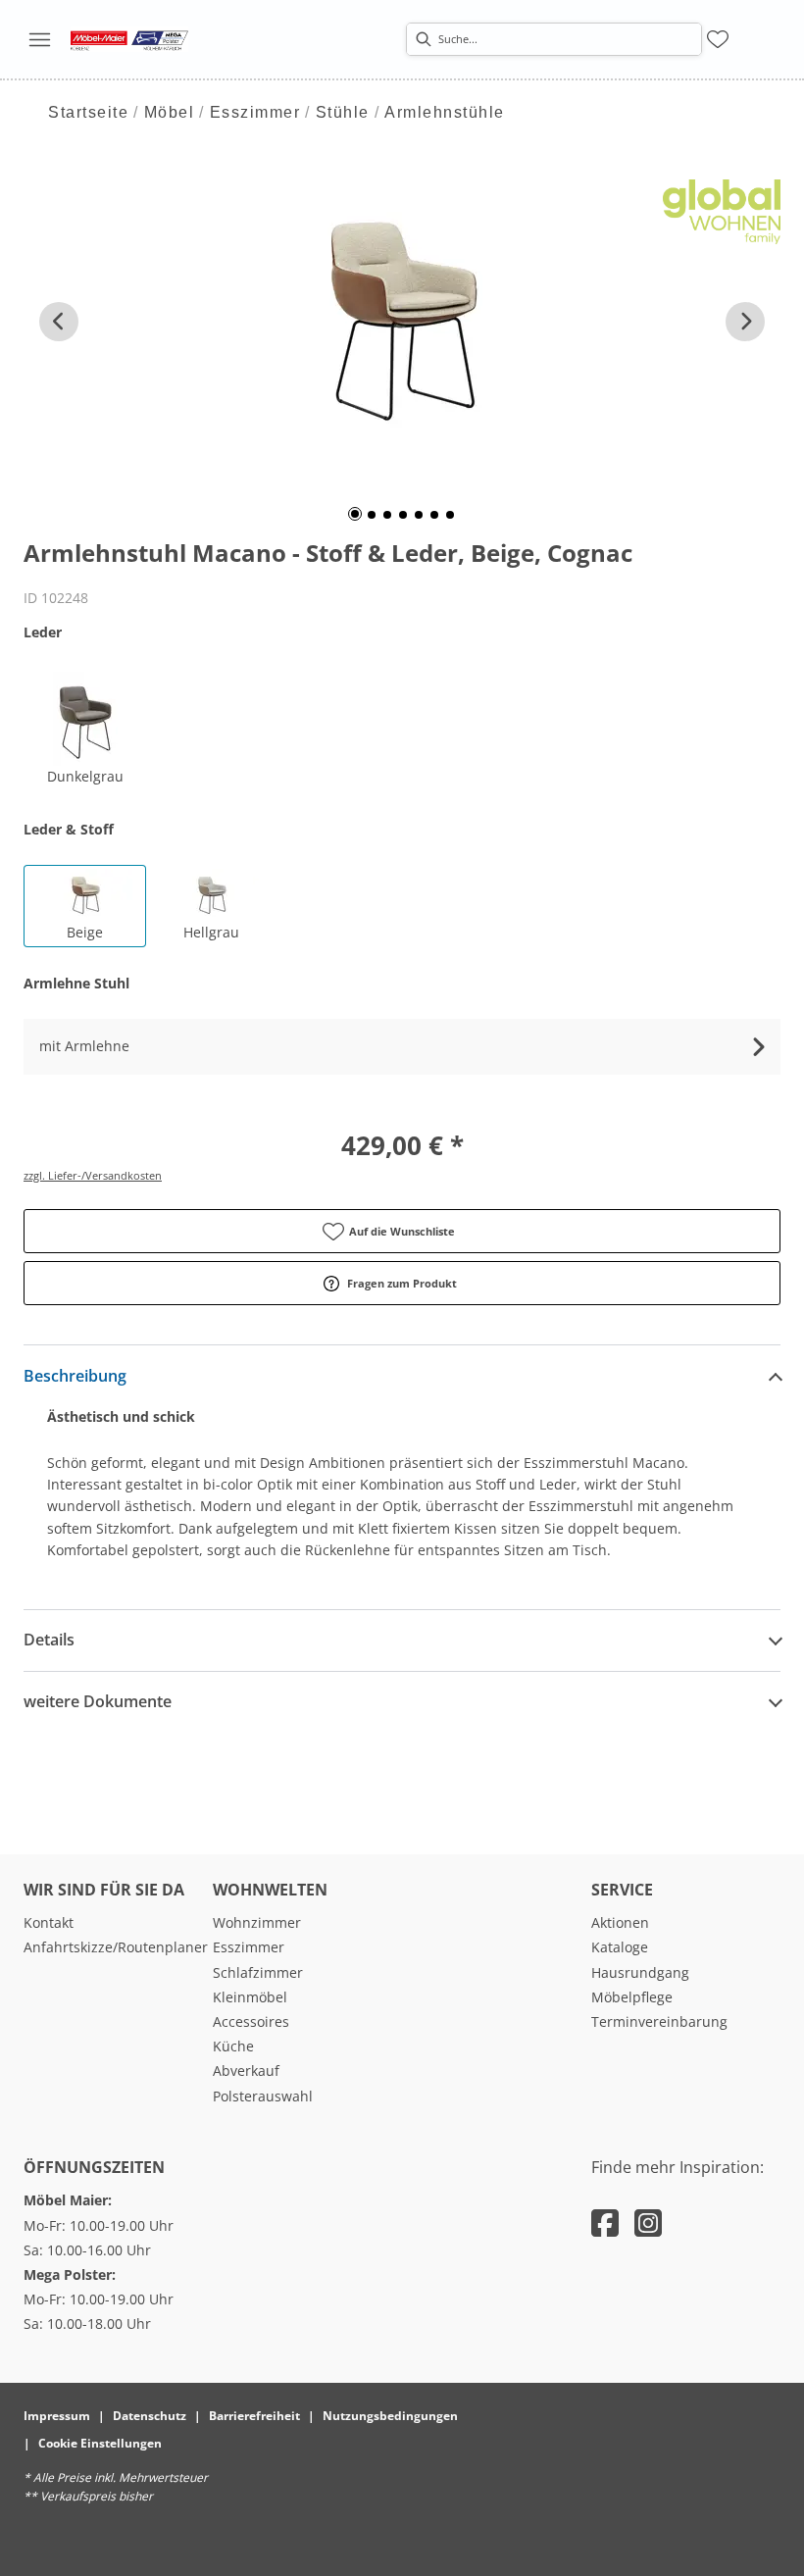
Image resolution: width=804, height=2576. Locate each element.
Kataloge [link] (620, 1947)
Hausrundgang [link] (640, 1972)
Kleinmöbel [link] (250, 1997)
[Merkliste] (718, 39)
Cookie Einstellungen (100, 2443)
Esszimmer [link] (249, 1947)
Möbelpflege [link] (632, 1997)
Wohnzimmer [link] (257, 1922)
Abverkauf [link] (246, 2071)
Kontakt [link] (49, 1922)
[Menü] (39, 39)
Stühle (343, 112)
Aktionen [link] (620, 1922)
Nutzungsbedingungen (390, 2416)
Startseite (88, 112)
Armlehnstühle (445, 112)
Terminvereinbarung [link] (659, 2021)
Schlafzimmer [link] (258, 1972)
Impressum (57, 2416)
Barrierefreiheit (254, 2416)
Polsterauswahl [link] (263, 2096)
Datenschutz (150, 2416)
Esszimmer (255, 112)
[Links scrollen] (59, 322)
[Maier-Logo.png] (129, 39)
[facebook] (605, 2222)
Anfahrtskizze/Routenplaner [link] (116, 1947)
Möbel (170, 112)
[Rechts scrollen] (745, 322)
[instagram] (648, 2222)
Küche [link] (233, 2046)
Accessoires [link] (251, 2021)
